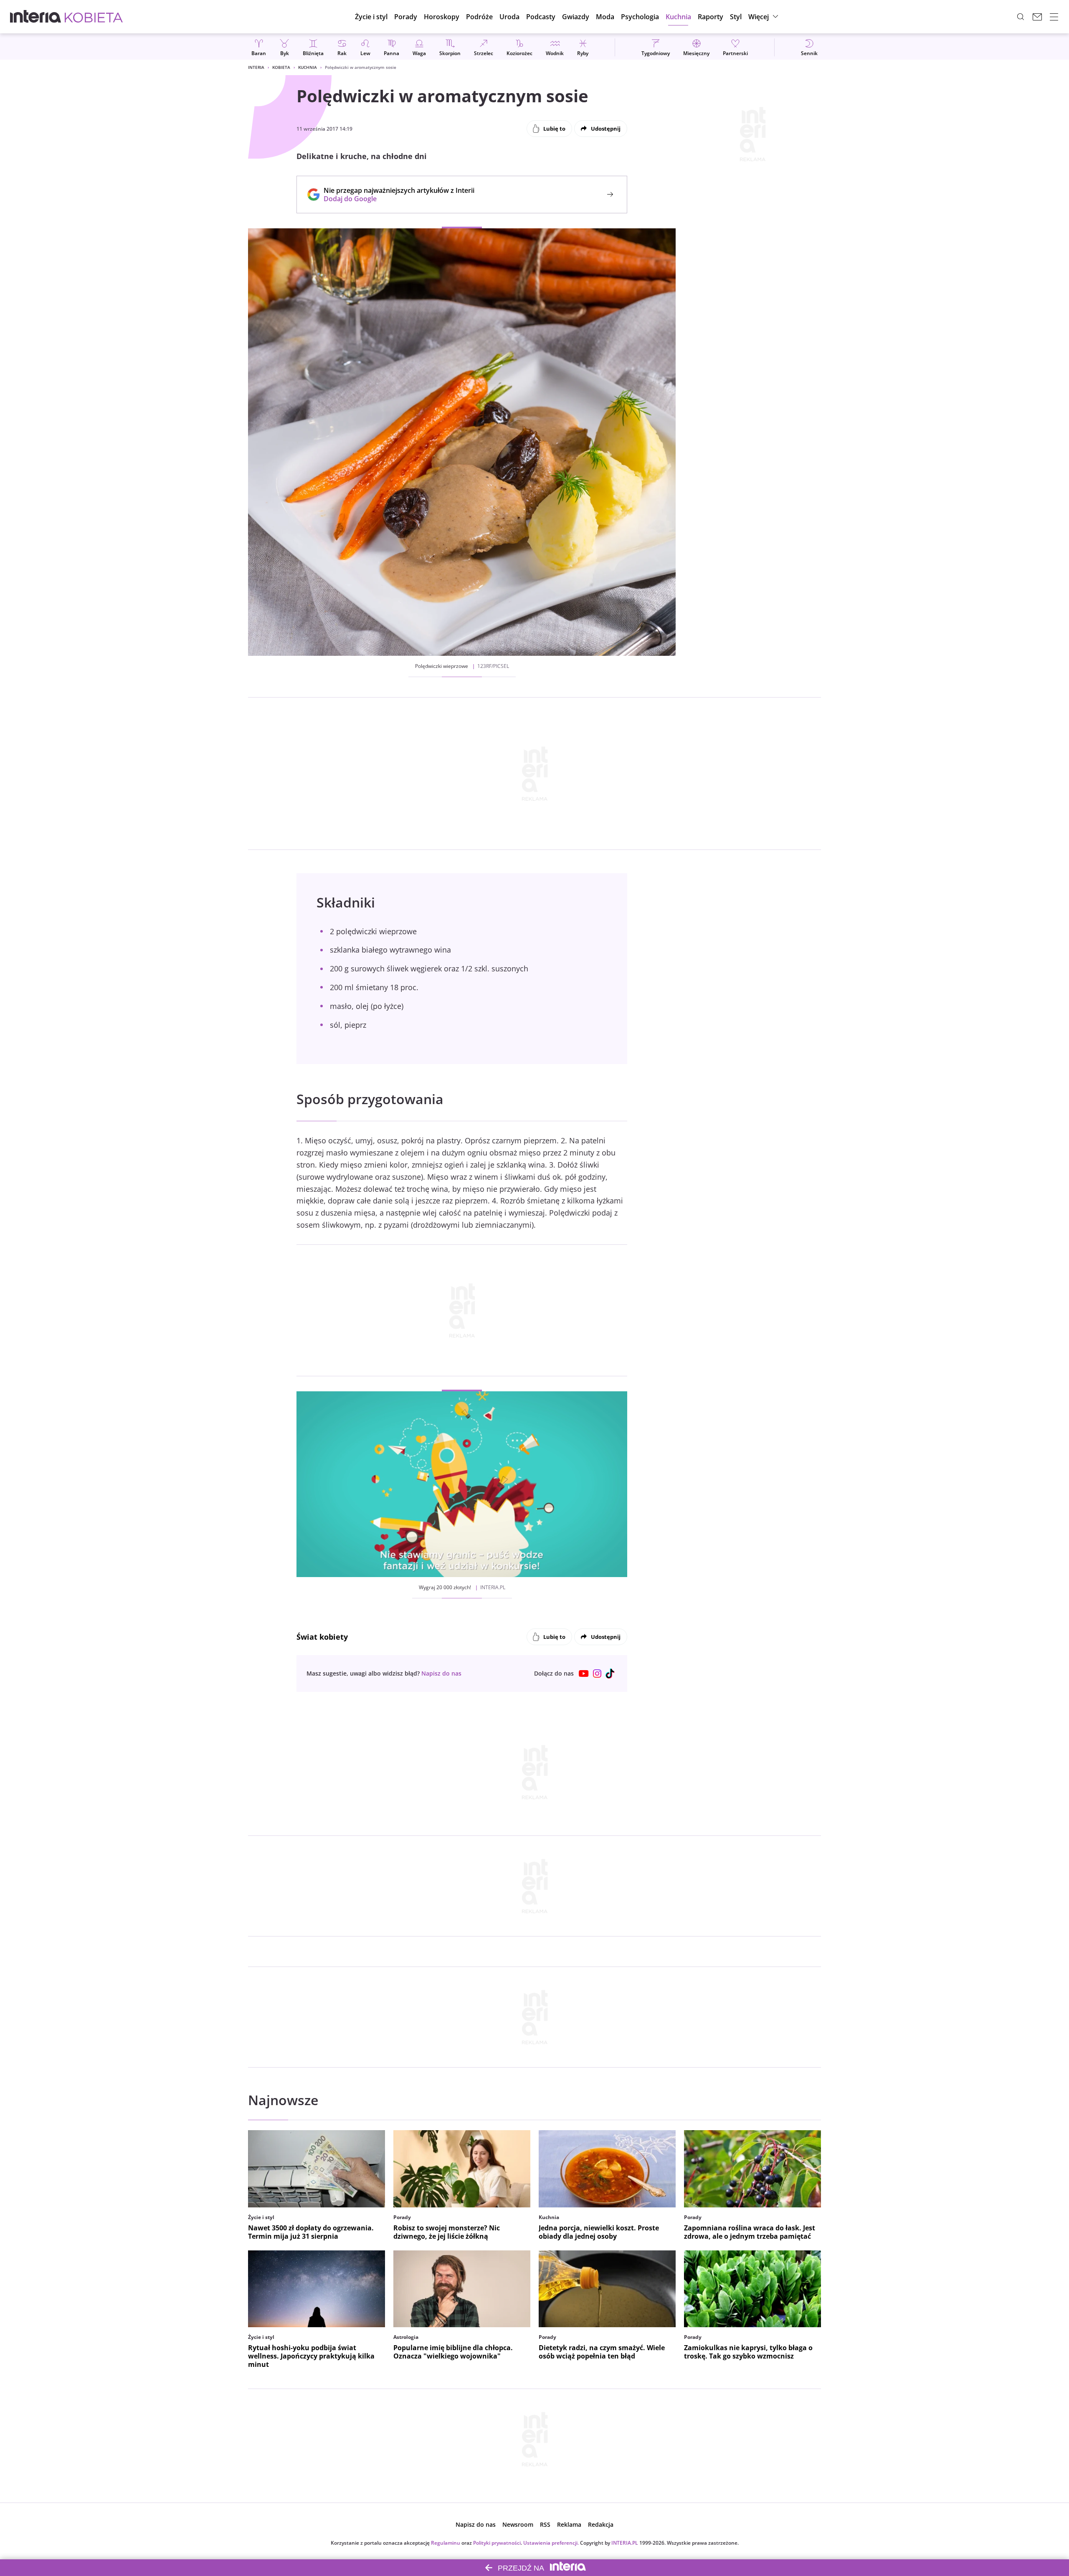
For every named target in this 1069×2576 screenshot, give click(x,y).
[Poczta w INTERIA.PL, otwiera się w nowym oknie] (1037, 17)
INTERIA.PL (625, 2543)
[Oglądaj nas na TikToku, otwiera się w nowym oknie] (610, 1674)
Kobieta (281, 67)
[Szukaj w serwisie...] (1021, 17)
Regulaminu (446, 2543)
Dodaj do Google (395, 199)
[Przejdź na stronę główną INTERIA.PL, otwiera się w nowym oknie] (36, 17)
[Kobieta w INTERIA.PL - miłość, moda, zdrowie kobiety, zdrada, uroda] (94, 17)
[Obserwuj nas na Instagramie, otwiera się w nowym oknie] (597, 1674)
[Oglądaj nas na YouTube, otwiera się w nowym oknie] (584, 1674)
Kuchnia (308, 67)
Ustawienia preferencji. (551, 2543)
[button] (442, 17)
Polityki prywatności (497, 2543)
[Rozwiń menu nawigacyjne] (1054, 17)
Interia (256, 67)
